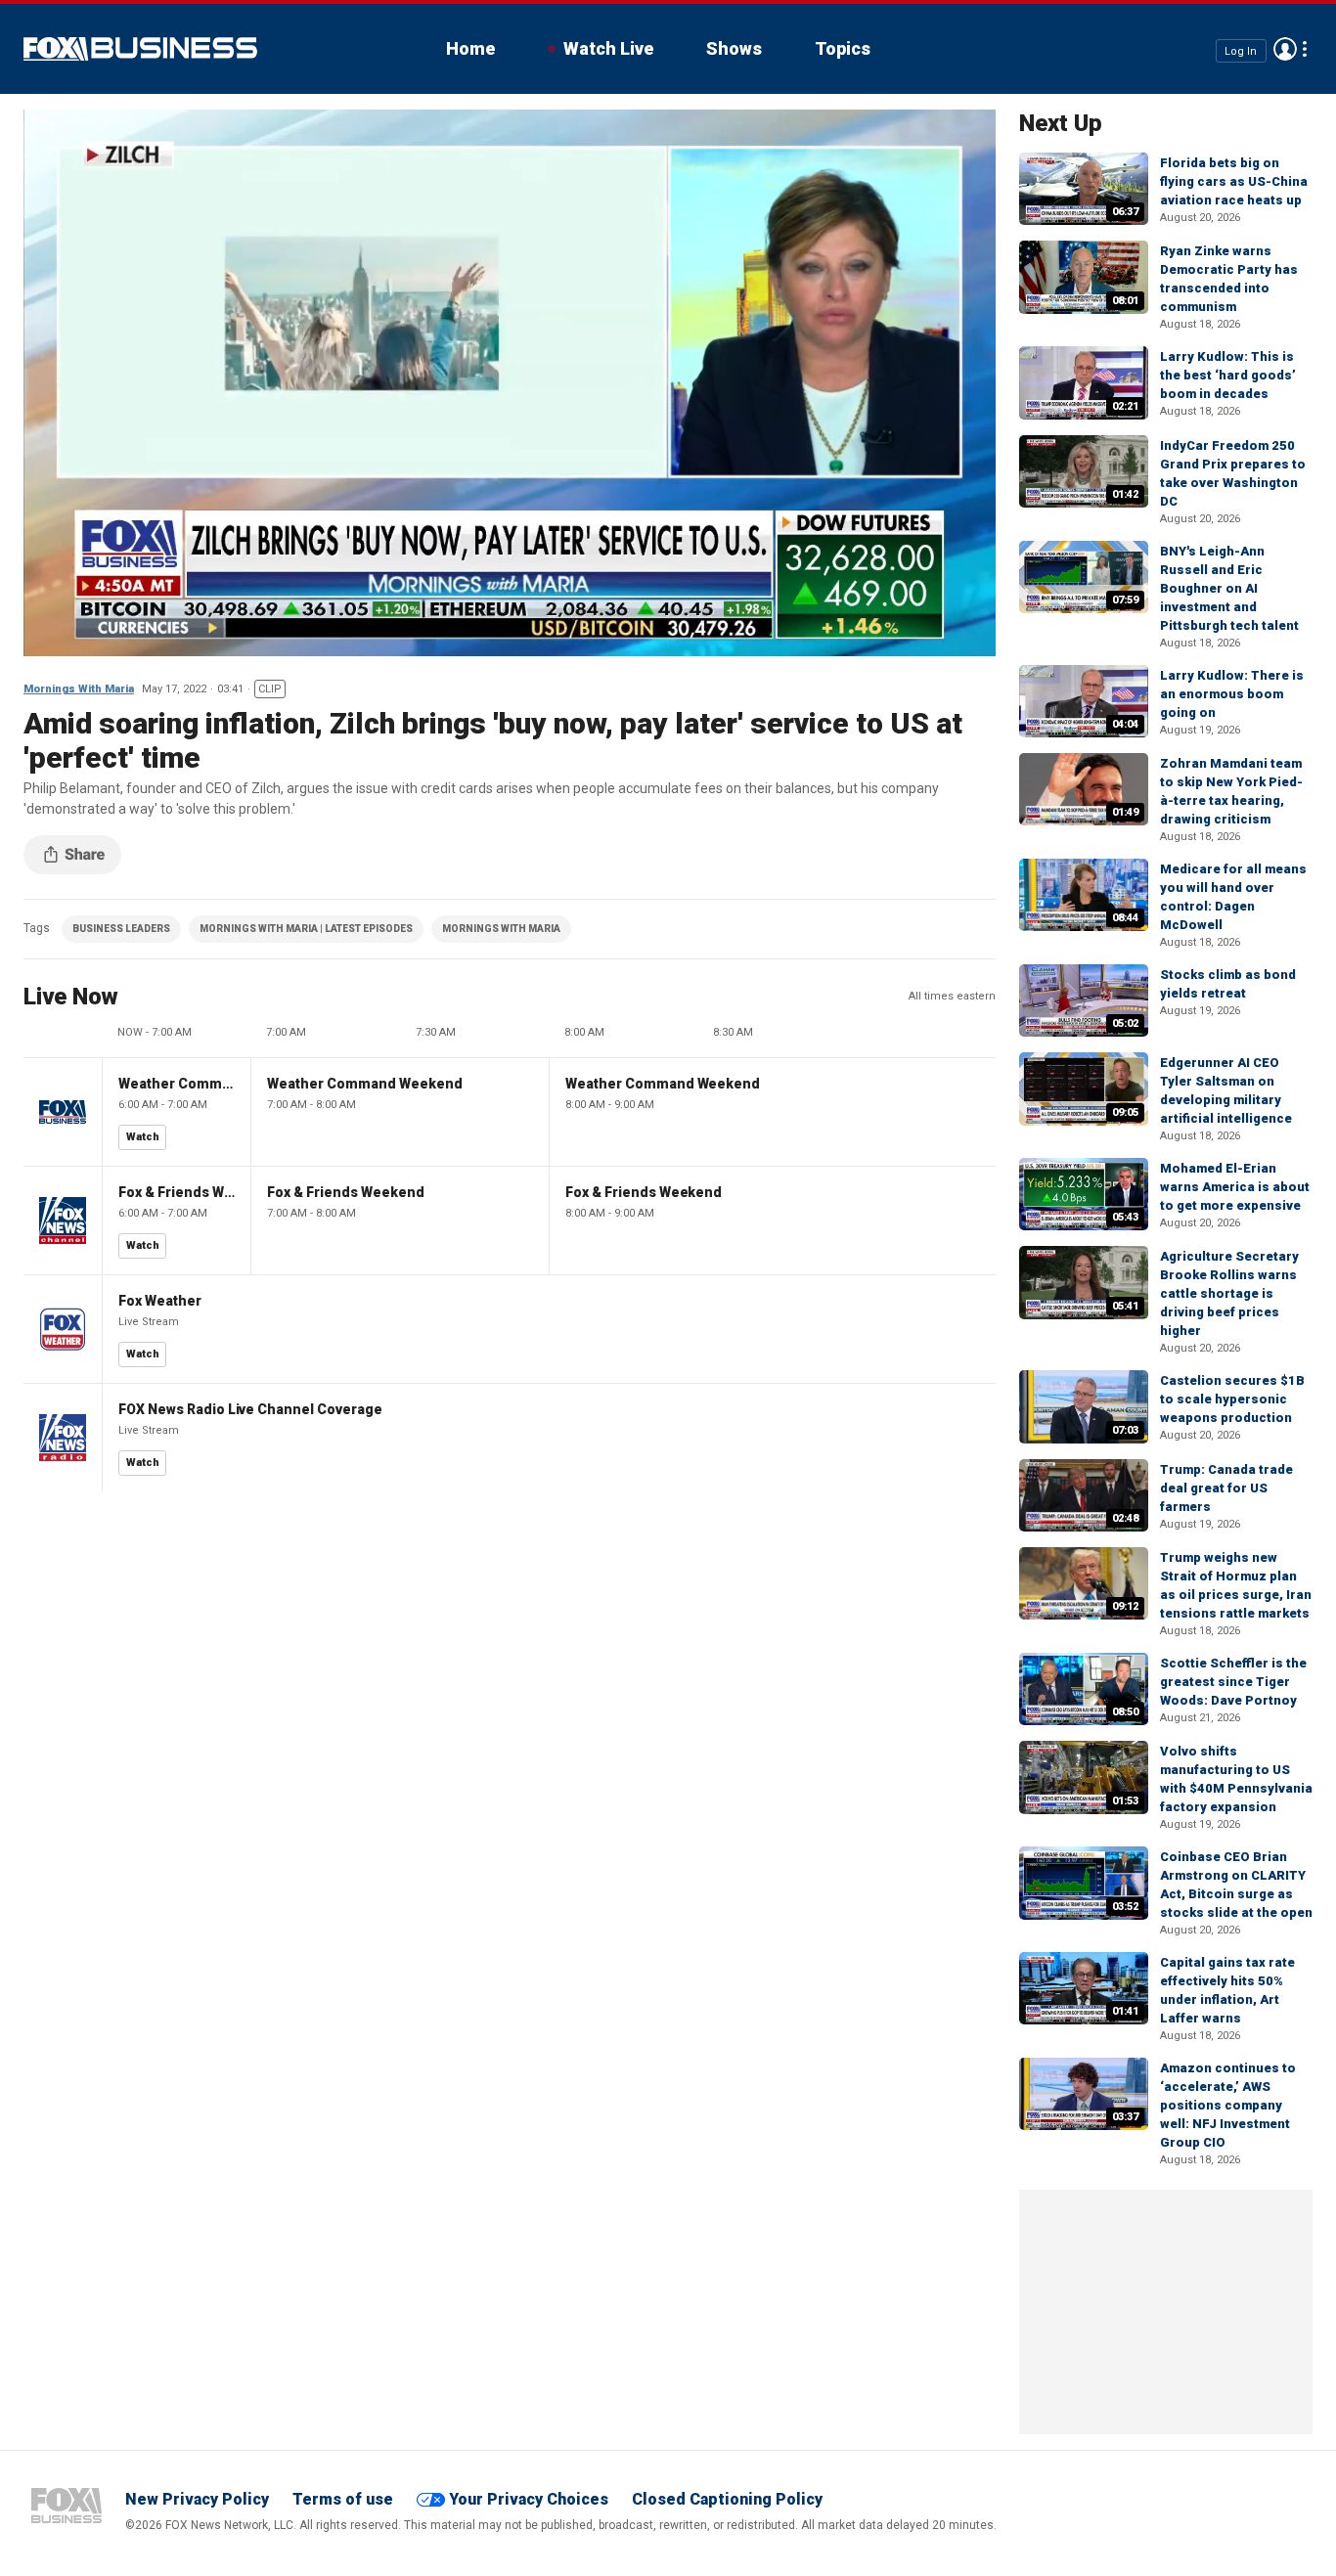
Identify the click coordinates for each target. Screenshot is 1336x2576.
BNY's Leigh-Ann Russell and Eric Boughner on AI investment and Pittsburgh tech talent (1229, 588)
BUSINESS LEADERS (121, 929)
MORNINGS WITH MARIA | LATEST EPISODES (306, 929)
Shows (734, 48)
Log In (1241, 50)
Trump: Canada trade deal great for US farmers (1226, 1488)
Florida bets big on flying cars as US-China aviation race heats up (1234, 181)
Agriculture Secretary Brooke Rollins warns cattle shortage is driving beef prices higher (1229, 1293)
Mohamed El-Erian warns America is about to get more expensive (1235, 1187)
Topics (843, 48)
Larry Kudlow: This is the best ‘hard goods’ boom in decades (1228, 375)
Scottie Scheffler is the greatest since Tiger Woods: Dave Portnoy (1233, 1682)
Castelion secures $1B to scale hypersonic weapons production (1232, 1399)
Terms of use (343, 2499)
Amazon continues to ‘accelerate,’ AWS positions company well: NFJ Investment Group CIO (1228, 2105)
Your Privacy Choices (529, 2499)
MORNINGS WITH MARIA (501, 929)
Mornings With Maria (79, 689)
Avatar (1285, 49)
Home (470, 48)
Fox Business (140, 49)
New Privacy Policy (197, 2499)
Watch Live (608, 48)
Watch (143, 1137)
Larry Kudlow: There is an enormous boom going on (1232, 694)
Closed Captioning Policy (727, 2499)
